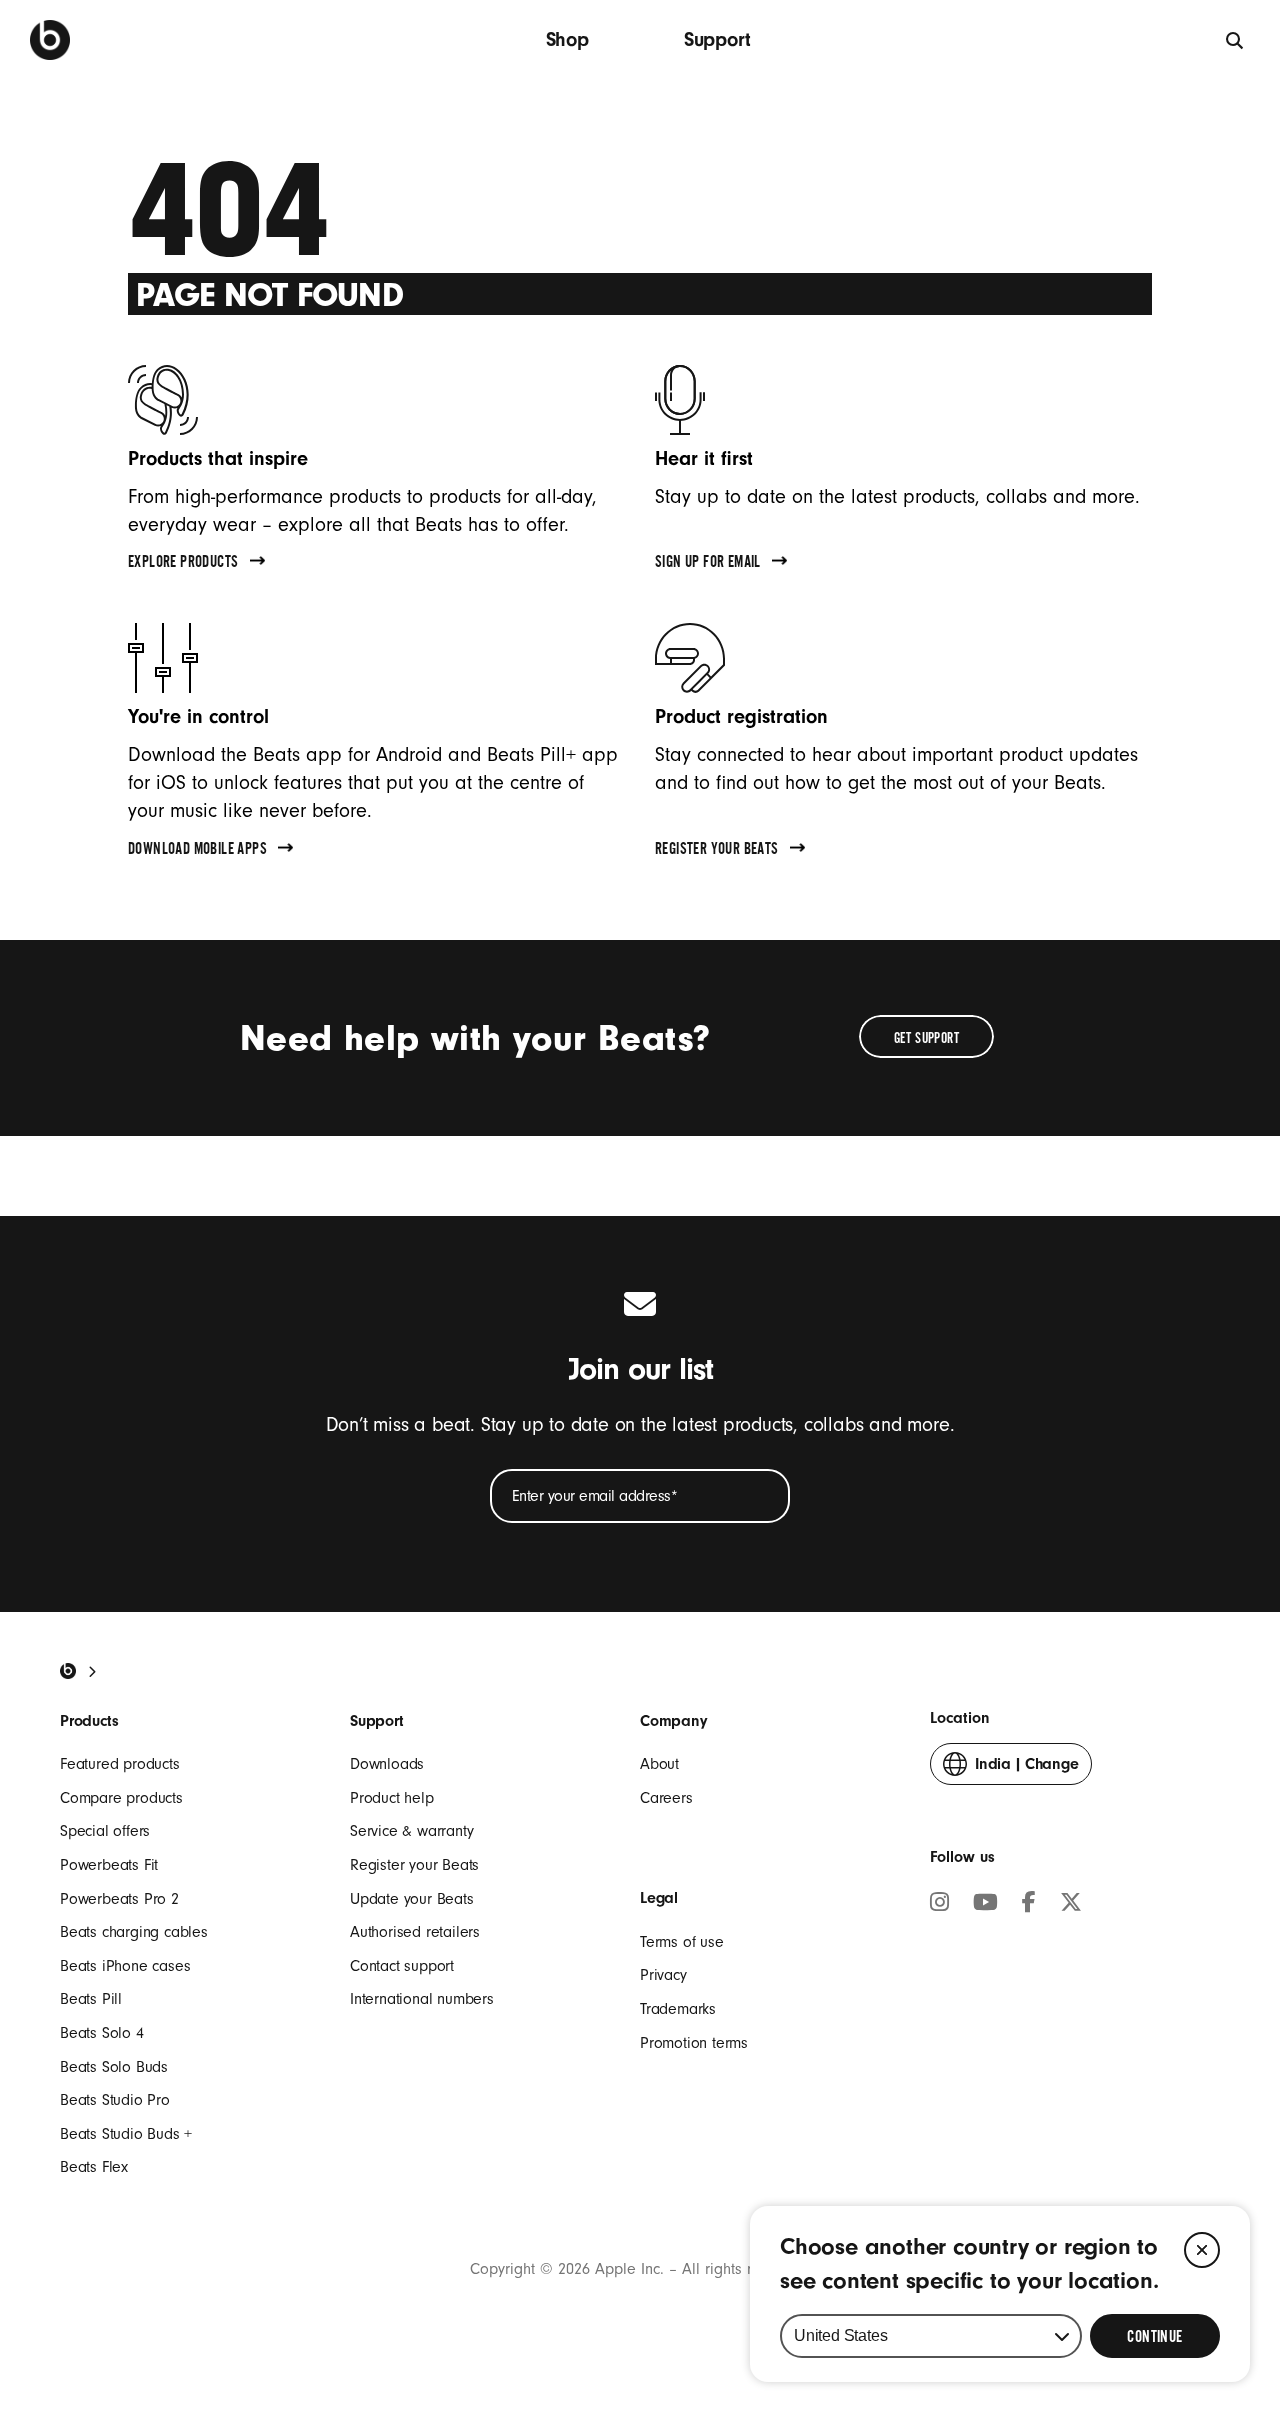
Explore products (183, 564)
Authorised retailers (415, 1932)
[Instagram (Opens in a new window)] (939, 1905)
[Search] (1235, 39)
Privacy (663, 1975)
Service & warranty (411, 1831)
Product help (392, 1798)
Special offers (105, 1831)
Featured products (120, 1764)
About (659, 1764)
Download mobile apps (197, 851)
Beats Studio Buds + (126, 2134)
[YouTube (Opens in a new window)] (985, 1905)
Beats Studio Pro (115, 2100)
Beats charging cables (134, 1932)
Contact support (402, 1966)
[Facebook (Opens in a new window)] (1029, 1905)
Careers (666, 1798)
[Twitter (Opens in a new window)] (1071, 1905)
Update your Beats (412, 1899)
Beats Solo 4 (102, 2033)
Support (717, 39)
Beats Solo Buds (114, 2067)
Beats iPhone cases (125, 1966)
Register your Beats (717, 851)
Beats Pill (91, 1999)
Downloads (387, 1764)
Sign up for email (708, 564)
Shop (567, 39)
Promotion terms (694, 2043)
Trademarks (678, 2009)
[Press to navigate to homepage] (50, 40)
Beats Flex (94, 2167)
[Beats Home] (68, 1671)
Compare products (121, 1798)
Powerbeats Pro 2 (119, 1899)
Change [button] (1027, 1770)
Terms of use (682, 1942)
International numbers (422, 1999)
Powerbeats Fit (109, 1865)
